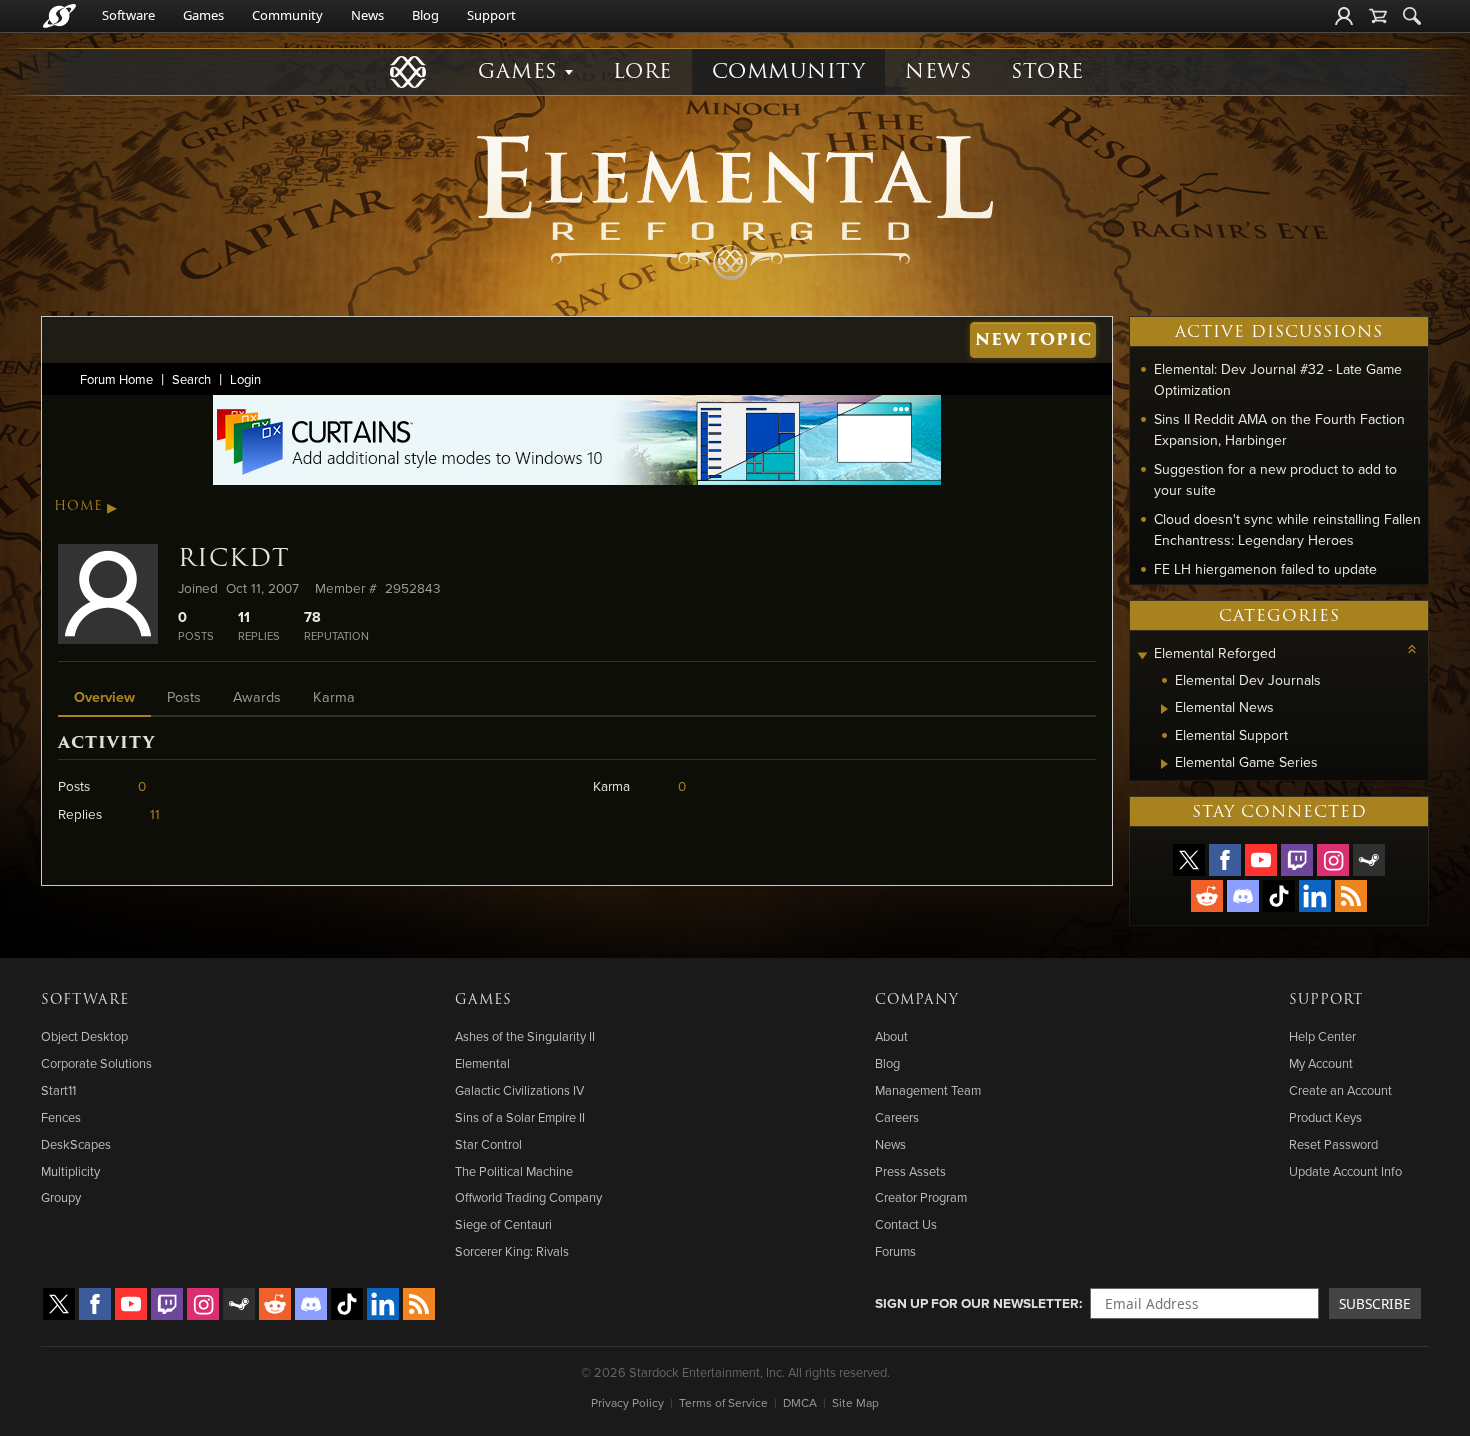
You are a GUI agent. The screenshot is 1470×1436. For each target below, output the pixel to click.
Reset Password (1333, 1144)
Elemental (482, 1063)
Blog (425, 15)
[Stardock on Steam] (1369, 860)
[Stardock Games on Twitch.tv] (1297, 860)
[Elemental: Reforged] (735, 205)
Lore (642, 71)
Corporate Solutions (96, 1063)
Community (287, 15)
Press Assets (910, 1171)
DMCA (800, 1402)
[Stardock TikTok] (1279, 896)
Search (191, 379)
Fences (61, 1117)
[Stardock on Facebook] (1225, 860)
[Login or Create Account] (1344, 16)
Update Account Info (1345, 1171)
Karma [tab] (334, 696)
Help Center (1322, 1036)
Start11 (58, 1090)
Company (917, 1000)
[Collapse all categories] (1412, 649)
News (367, 15)
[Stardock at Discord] (1243, 896)
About (891, 1036)
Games (203, 15)
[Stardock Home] (59, 16)
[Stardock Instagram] (1333, 860)
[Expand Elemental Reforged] (1142, 655)
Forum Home (116, 379)
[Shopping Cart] (1378, 16)
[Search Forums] (1412, 16)
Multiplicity (70, 1171)
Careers (897, 1117)
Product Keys (1325, 1117)
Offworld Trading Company (528, 1197)
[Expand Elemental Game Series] (1164, 764)
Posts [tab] (184, 696)
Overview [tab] (104, 696)
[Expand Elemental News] (1164, 709)
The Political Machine (514, 1171)
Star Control (488, 1144)
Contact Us (906, 1224)
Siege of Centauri (503, 1224)
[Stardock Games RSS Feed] (1351, 896)
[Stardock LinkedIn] (1315, 896)
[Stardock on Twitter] (1189, 860)
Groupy (61, 1197)
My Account (1321, 1063)
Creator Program (921, 1197)
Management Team (928, 1090)
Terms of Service (723, 1402)
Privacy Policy (627, 1402)
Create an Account (1340, 1090)
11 (155, 813)
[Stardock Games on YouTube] (1261, 860)
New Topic (1033, 339)
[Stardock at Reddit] (1207, 896)
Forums (895, 1251)
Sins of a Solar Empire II (520, 1117)
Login (245, 379)
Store (1047, 71)
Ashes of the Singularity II (525, 1036)
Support (491, 15)
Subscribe (1375, 1303)
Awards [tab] (257, 696)
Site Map (855, 1402)
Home (78, 506)
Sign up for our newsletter (977, 1303)
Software (128, 15)
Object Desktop (84, 1036)
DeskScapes (76, 1144)
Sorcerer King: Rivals (512, 1251)
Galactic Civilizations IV (519, 1090)
